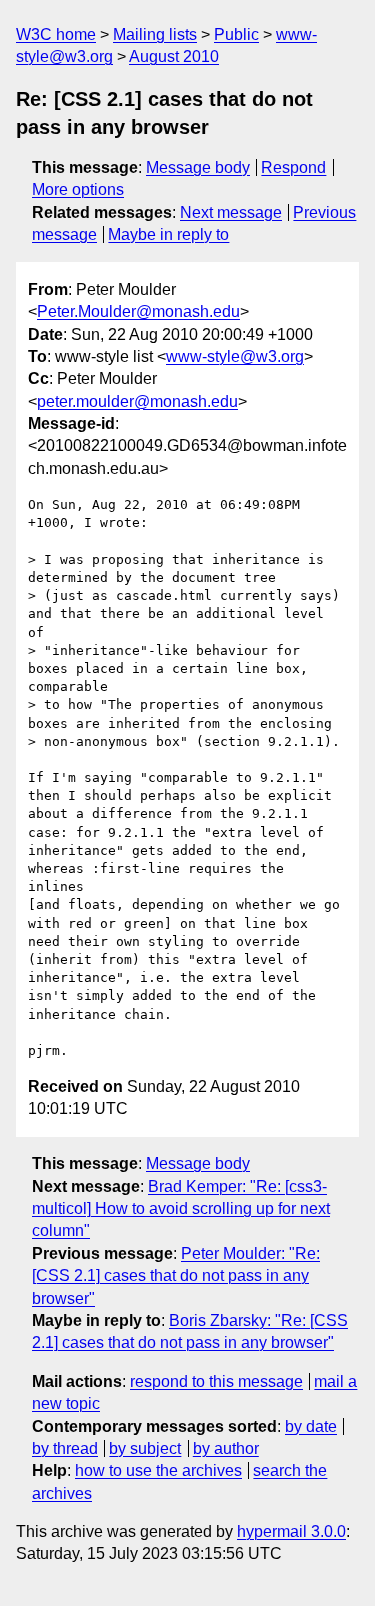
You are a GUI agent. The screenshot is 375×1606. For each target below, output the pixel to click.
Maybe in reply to (168, 234)
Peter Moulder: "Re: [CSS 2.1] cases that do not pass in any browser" (176, 1276)
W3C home (56, 34)
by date (311, 1426)
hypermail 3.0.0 (291, 1531)
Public (236, 34)
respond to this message (216, 1381)
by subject (145, 1448)
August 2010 (174, 56)
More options (78, 189)
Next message (231, 212)
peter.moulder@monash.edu (137, 401)
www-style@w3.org (235, 356)
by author (226, 1448)
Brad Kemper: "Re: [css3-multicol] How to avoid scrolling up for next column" (181, 1209)
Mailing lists (155, 34)
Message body (198, 167)
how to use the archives (158, 1470)
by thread (65, 1448)
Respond (293, 167)
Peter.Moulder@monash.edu (138, 311)
